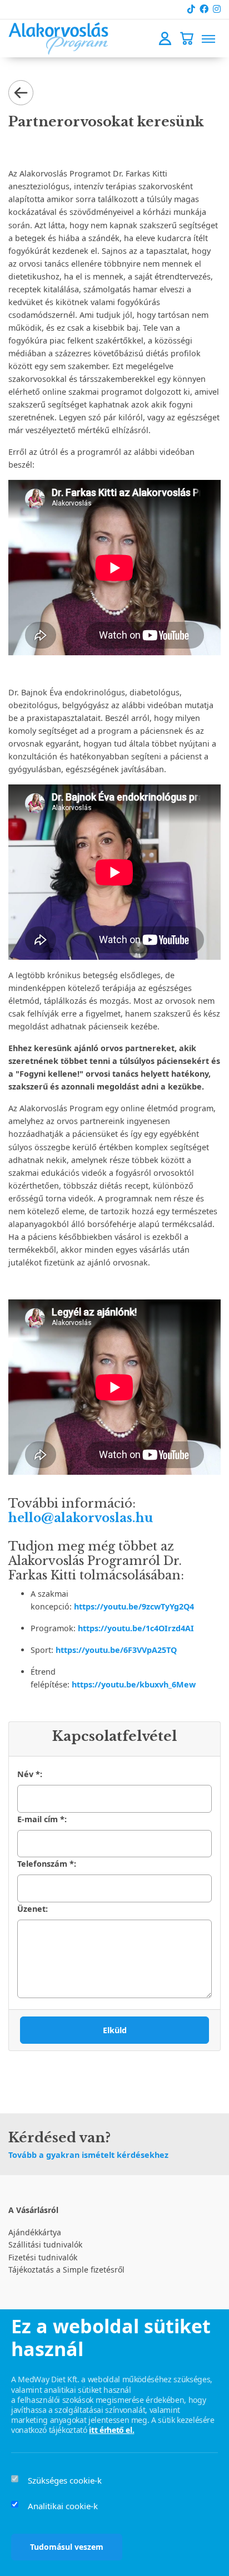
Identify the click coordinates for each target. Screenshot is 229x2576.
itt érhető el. (111, 2430)
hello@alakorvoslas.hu (81, 1518)
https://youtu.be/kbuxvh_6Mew (134, 1684)
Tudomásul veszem (67, 2547)
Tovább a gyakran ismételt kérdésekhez (88, 2155)
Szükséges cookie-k (65, 2480)
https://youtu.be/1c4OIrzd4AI (136, 1628)
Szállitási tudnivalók (45, 2244)
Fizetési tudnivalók (43, 2257)
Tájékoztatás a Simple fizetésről (66, 2270)
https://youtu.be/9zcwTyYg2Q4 (134, 1606)
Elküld (115, 2030)
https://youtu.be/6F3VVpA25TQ (116, 1650)
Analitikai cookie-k (63, 2506)
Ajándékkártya (35, 2232)
